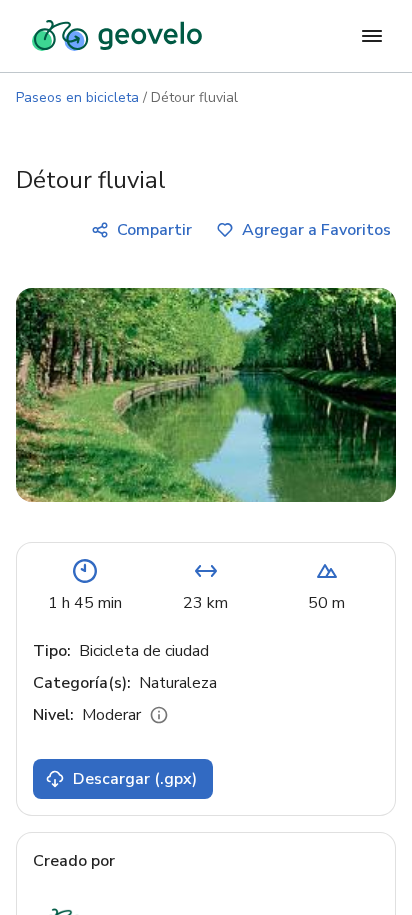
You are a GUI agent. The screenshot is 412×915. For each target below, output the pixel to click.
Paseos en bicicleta (77, 97)
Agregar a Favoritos (316, 230)
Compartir (154, 230)
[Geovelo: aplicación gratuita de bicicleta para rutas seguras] (117, 36)
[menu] (372, 36)
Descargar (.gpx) (135, 779)
